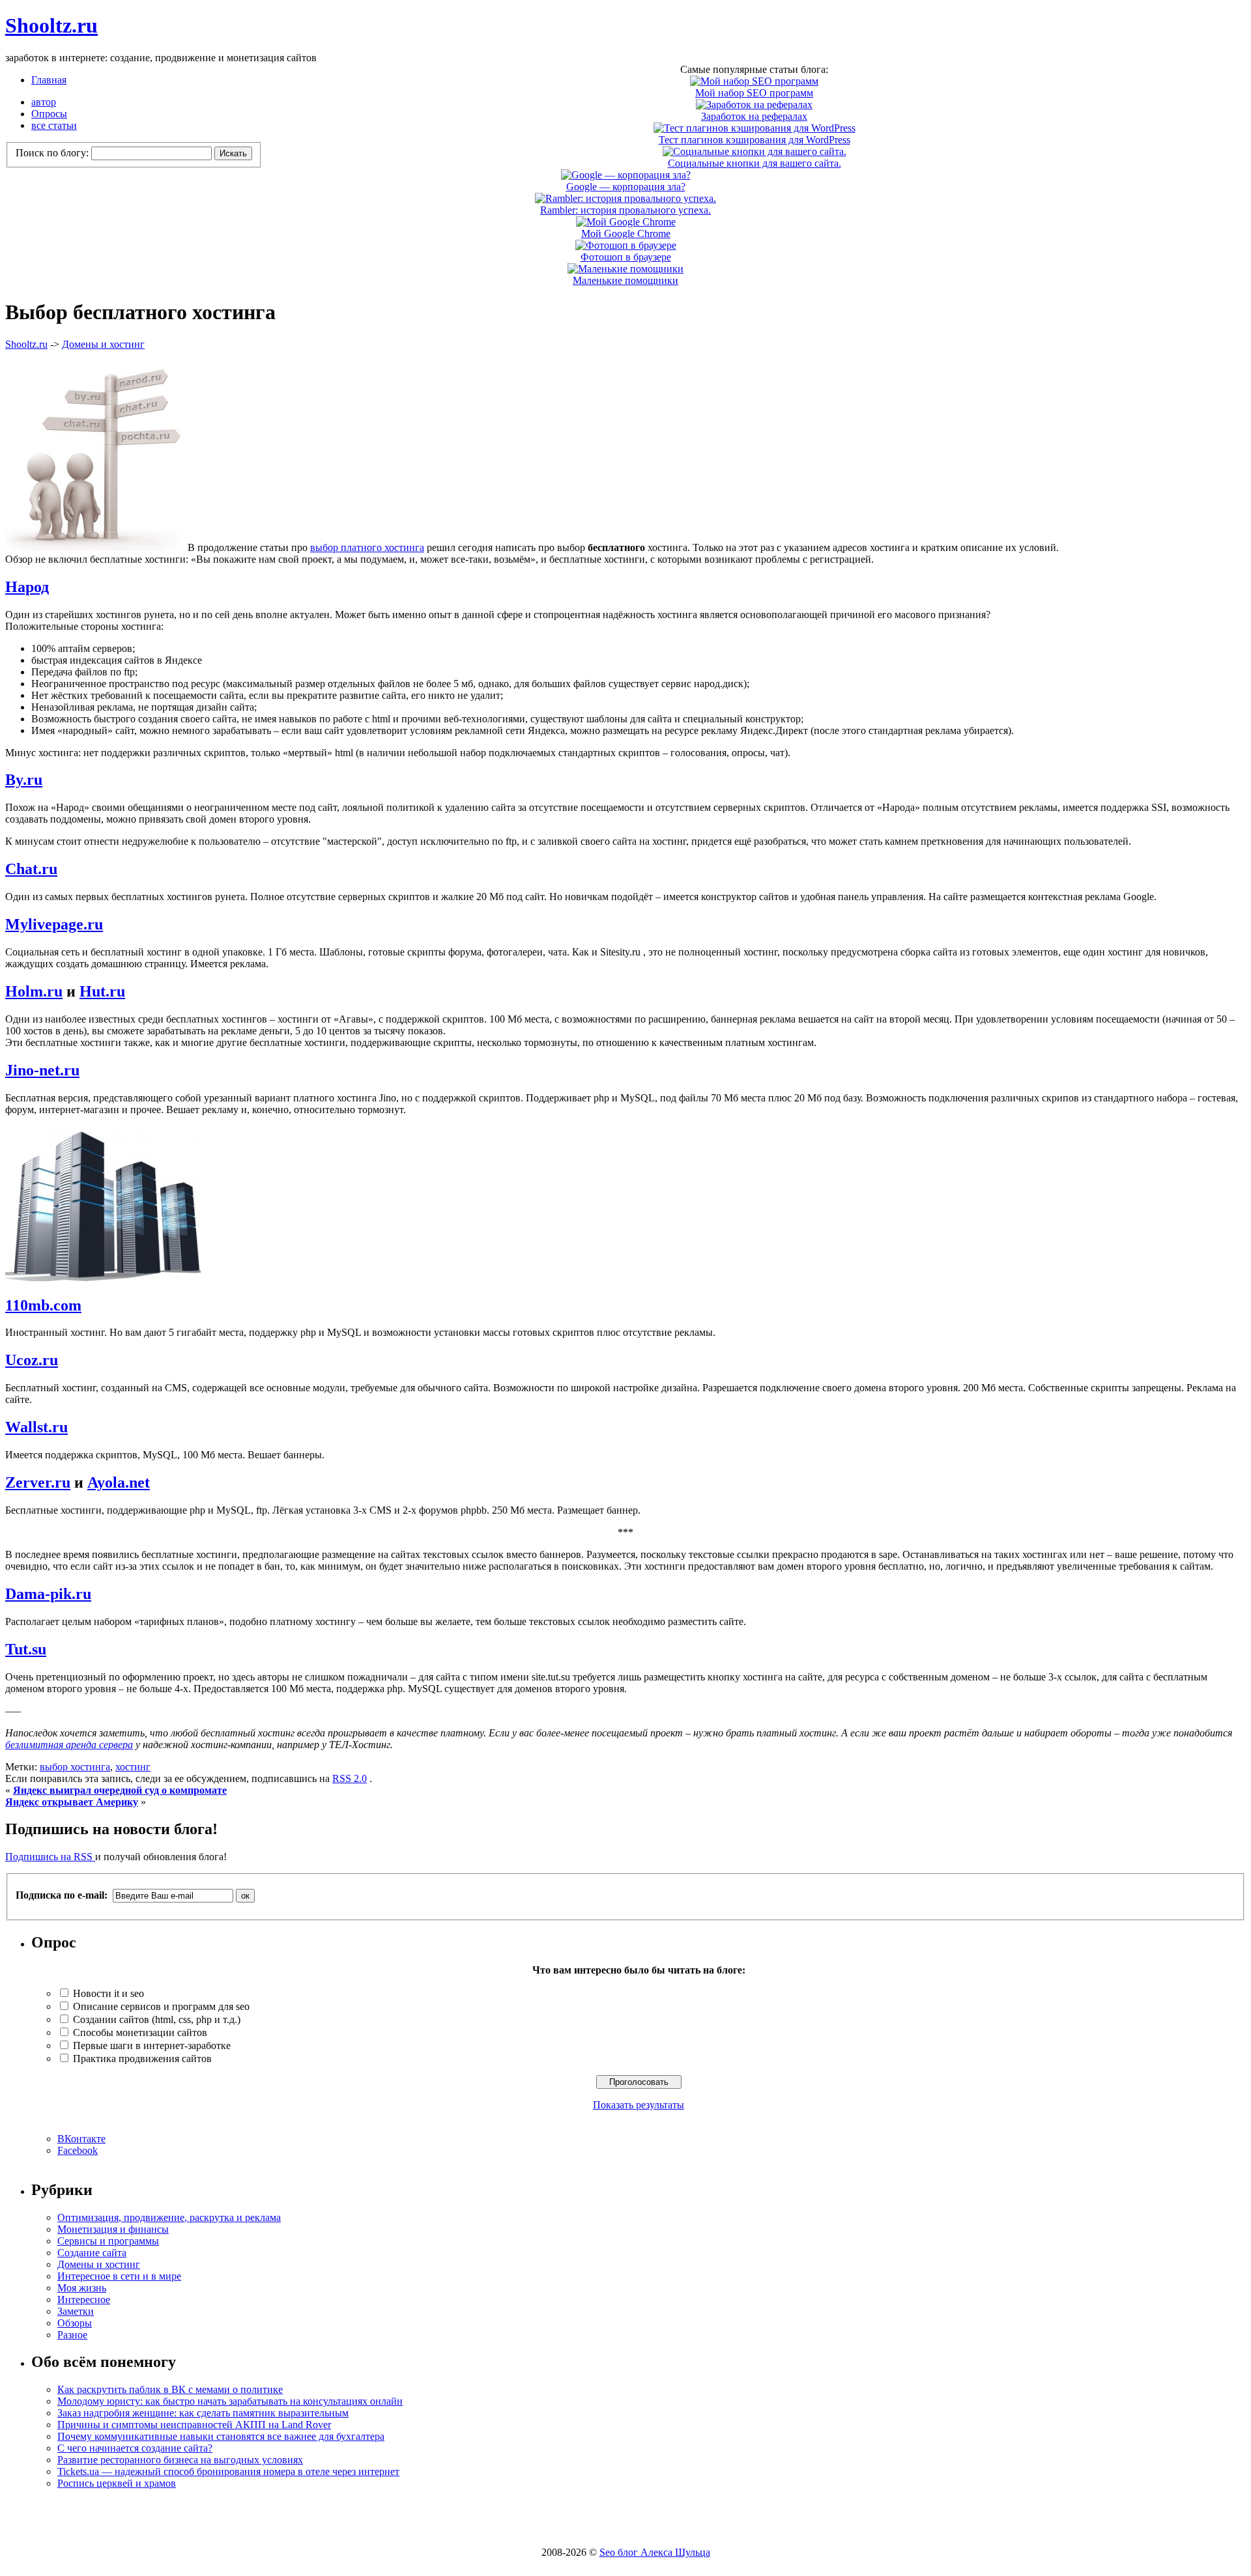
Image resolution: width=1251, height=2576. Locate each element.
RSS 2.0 (350, 1778)
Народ (27, 587)
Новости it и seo (108, 1993)
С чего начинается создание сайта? (135, 2448)
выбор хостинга (75, 1767)
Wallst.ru (36, 1427)
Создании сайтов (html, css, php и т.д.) (157, 2019)
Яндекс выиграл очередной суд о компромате (120, 1790)
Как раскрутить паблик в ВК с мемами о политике (170, 2389)
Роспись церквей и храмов (117, 2483)
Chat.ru (31, 869)
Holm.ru (34, 991)
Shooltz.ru (51, 25)
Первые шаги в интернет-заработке (152, 2045)
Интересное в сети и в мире (119, 2276)
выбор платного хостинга (367, 547)
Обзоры (75, 2323)
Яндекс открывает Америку (72, 1802)
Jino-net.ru (42, 1070)
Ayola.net (119, 1482)
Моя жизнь (82, 2288)
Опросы (49, 114)
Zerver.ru (38, 1482)
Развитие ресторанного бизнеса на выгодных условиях (180, 2460)
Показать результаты (639, 2105)
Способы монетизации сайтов (140, 2032)
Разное (72, 2335)
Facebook (78, 2150)
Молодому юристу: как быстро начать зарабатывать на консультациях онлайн (230, 2401)
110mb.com (43, 1305)
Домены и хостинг (103, 344)
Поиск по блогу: (53, 153)
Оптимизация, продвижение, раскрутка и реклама (169, 2217)
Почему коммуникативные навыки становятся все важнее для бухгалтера (221, 2436)
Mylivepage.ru (54, 924)
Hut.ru (102, 991)
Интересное (84, 2300)
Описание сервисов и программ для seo (161, 2006)
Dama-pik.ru (48, 1594)
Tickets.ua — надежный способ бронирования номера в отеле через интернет (228, 2471)
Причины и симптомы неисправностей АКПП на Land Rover (194, 2425)
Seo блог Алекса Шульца (655, 2552)
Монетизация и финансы (113, 2229)
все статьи (54, 125)
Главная (49, 80)
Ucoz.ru (32, 1360)
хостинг (133, 1767)
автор (44, 102)
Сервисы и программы (108, 2241)
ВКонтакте (81, 2139)
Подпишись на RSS (50, 1857)
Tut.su (26, 1649)
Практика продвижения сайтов (142, 2059)
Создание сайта (92, 2253)
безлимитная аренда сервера (69, 1745)
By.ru (24, 780)
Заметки (76, 2311)
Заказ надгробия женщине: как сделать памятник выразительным (203, 2413)
